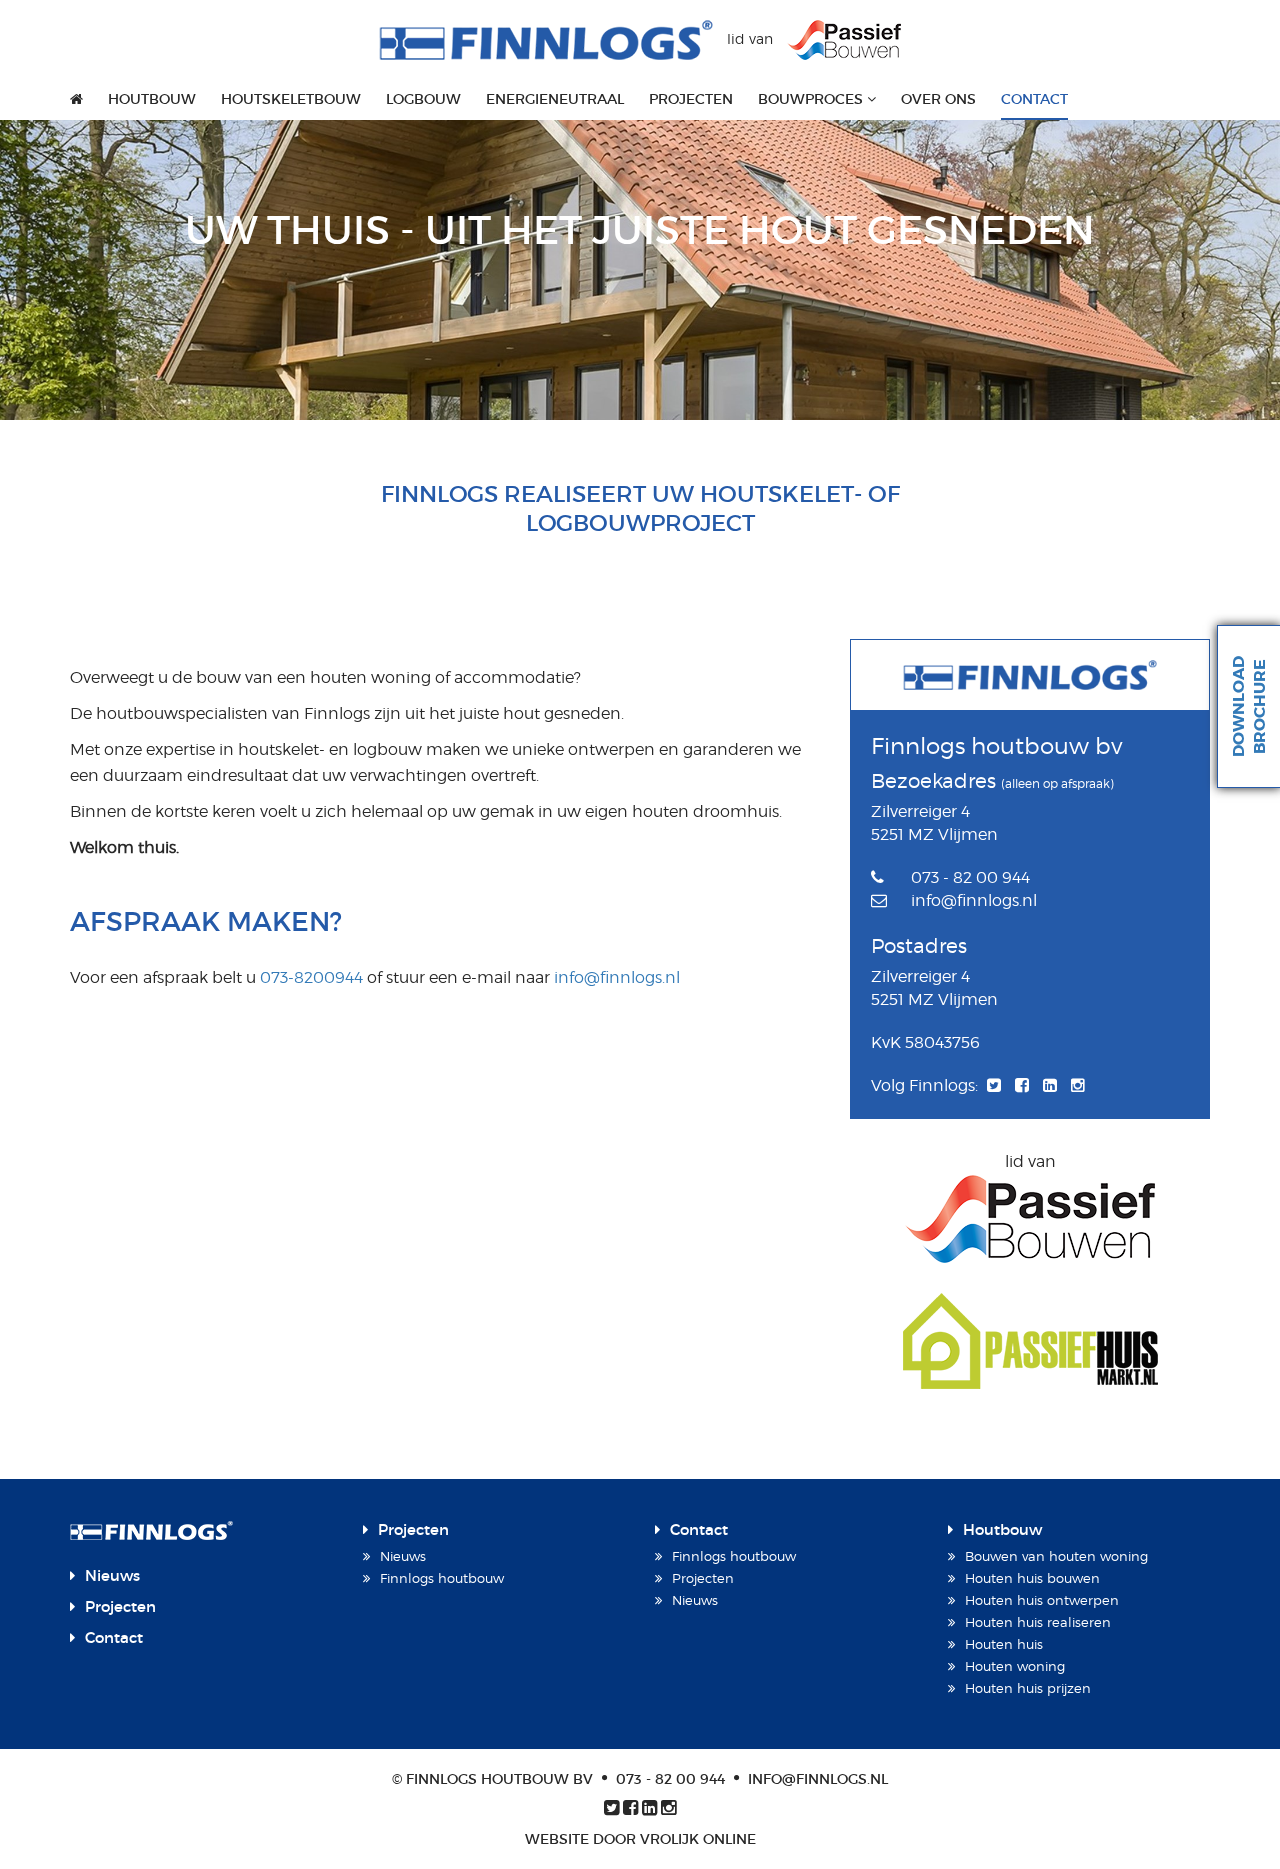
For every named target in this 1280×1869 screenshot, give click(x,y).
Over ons (938, 99)
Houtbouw (152, 99)
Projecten (691, 99)
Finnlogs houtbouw (442, 1578)
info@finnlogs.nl (617, 977)
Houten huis (1004, 1644)
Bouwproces (812, 99)
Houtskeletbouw (291, 99)
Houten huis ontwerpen (1042, 1600)
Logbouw (423, 99)
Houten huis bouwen (1032, 1578)
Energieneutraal (555, 99)
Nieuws (112, 1575)
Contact (1034, 99)
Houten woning (1015, 1666)
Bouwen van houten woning (1056, 1556)
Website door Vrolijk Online (640, 1839)
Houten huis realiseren (1038, 1622)
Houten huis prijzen (1028, 1688)
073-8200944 (311, 977)
